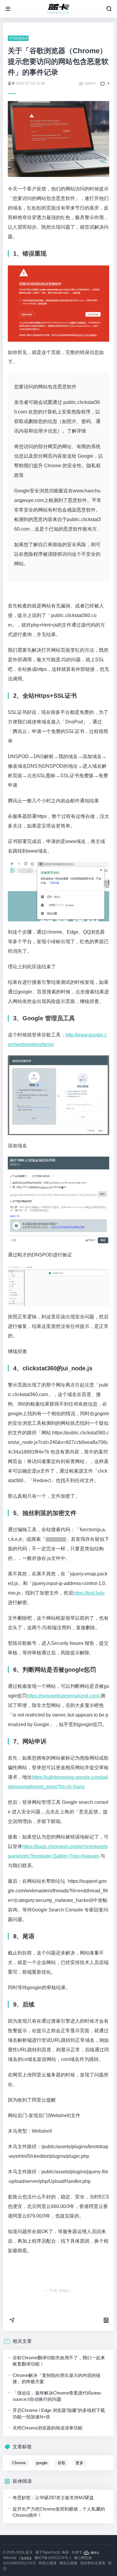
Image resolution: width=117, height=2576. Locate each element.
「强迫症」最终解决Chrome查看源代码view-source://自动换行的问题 (57, 2396)
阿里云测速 (48, 2563)
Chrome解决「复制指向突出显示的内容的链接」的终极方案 (57, 2378)
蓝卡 (11, 83)
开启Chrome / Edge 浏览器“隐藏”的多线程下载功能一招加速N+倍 (59, 2413)
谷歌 (61, 2463)
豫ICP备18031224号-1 (53, 2558)
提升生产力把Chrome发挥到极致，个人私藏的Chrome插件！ (59, 2512)
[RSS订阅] (27, 2558)
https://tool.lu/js (89, 1593)
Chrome (19, 2463)
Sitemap (10, 2558)
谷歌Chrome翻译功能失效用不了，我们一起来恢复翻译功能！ (59, 2361)
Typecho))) (51, 2552)
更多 (79, 2463)
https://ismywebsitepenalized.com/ (63, 1696)
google (42, 2463)
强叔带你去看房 (93, 2563)
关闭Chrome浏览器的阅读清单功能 (48, 2428)
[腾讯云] (92, 2552)
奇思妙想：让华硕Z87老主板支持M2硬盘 (53, 2498)
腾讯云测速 (68, 2563)
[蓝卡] (58, 9)
